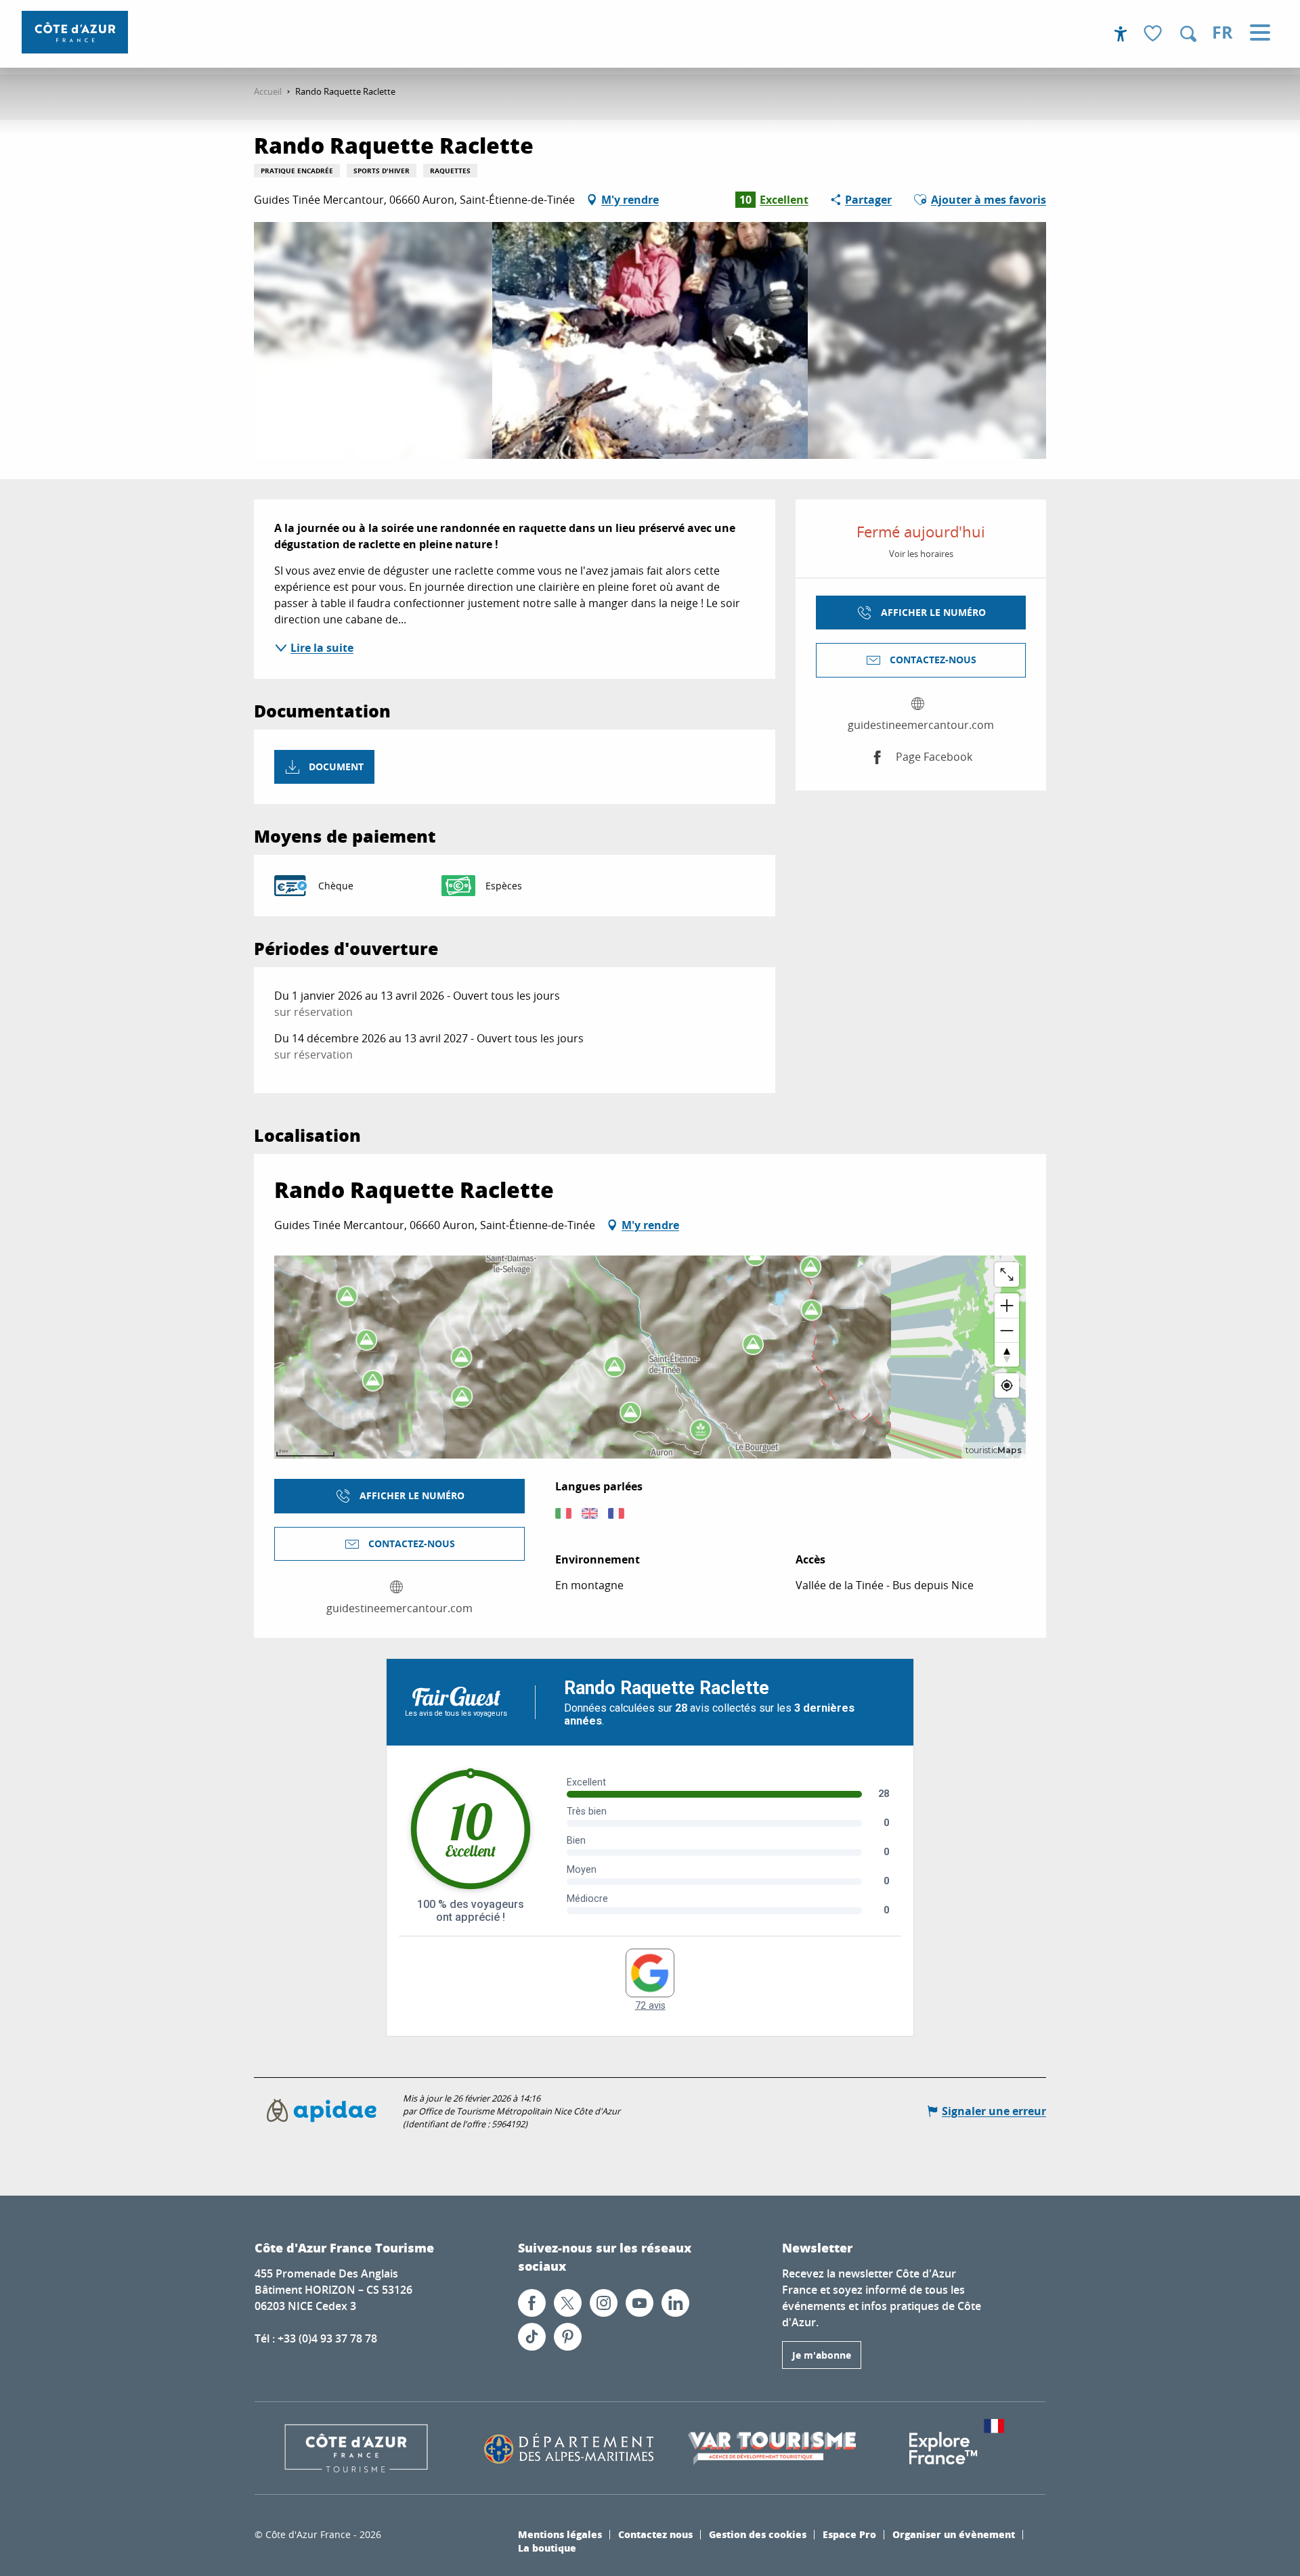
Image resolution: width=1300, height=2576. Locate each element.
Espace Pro (849, 2534)
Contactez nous (655, 2534)
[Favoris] (1154, 34)
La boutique (547, 2548)
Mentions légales (560, 2534)
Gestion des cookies (758, 2534)
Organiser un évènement (954, 2534)
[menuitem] (75, 32)
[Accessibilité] (1121, 34)
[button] (1188, 34)
